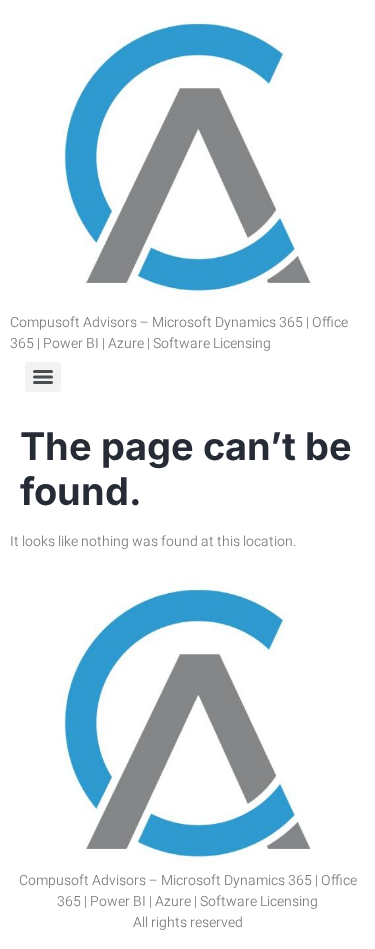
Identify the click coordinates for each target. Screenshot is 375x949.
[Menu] (43, 377)
